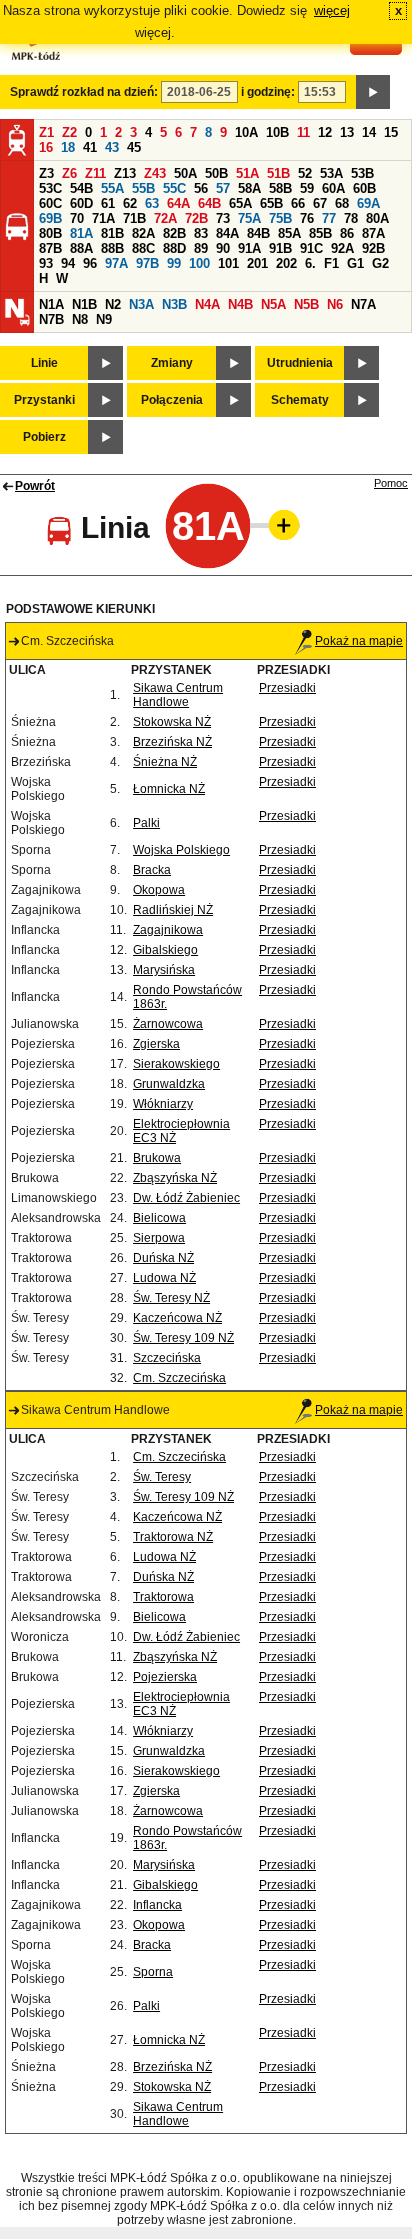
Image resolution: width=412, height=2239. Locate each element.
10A (246, 132)
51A (247, 173)
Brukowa (157, 1158)
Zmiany (172, 363)
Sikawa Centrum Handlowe (178, 695)
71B (134, 218)
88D (174, 248)
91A (249, 248)
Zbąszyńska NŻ (175, 1178)
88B (112, 248)
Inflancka (157, 1905)
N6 (335, 304)
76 (307, 218)
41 (90, 147)
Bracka (152, 870)
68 (342, 203)
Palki (146, 823)
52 (305, 173)
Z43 (155, 173)
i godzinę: (268, 92)
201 (257, 263)
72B (196, 218)
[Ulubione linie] (278, 525)
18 (68, 147)
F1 (331, 263)
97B (147, 263)
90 (223, 248)
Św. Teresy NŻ (171, 1298)
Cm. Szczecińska (179, 1378)
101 (228, 263)
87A (373, 233)
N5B (306, 304)
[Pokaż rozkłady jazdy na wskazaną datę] (373, 92)
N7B (51, 319)
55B (143, 188)
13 (347, 132)
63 (152, 203)
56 (201, 188)
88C (143, 248)
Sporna (153, 1972)
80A (377, 218)
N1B (84, 304)
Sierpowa (159, 1238)
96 (90, 263)
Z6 (69, 173)
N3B (174, 304)
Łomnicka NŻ (169, 789)
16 (46, 147)
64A (178, 203)
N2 (113, 304)
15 (391, 132)
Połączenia (172, 400)
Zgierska (156, 1044)
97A (116, 263)
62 (130, 203)
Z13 (125, 173)
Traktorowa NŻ (173, 1537)
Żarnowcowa (168, 1024)
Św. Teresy (162, 1477)
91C (311, 248)
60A (333, 188)
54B (81, 188)
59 (307, 188)
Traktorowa (163, 1597)
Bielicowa (159, 1218)
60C (50, 203)
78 (351, 218)
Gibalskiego (165, 950)
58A (249, 188)
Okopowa (159, 890)
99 (174, 263)
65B (271, 203)
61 (108, 203)
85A (289, 233)
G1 (355, 263)
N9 (104, 319)
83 (201, 233)
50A (185, 173)
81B (112, 233)
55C (174, 188)
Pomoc (391, 483)
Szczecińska (167, 1358)
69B (50, 218)
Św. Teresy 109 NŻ (183, 1338)
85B (320, 233)
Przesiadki (287, 688)
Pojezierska (165, 1677)
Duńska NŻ (163, 1258)
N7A (363, 304)
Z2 (69, 132)
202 (286, 263)
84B (258, 233)
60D (81, 203)
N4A (207, 304)
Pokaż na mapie (359, 641)
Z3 (46, 173)
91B (280, 248)
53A (331, 173)
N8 (80, 319)
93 (46, 263)
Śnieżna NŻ (165, 762)
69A (368, 203)
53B (362, 173)
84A (227, 233)
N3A (141, 304)
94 (68, 263)
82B (174, 233)
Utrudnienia (300, 363)
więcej (332, 10)
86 (347, 233)
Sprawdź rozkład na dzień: (84, 92)
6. (310, 263)
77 (329, 218)
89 (201, 248)
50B (216, 173)
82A (143, 233)
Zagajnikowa (168, 930)
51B (278, 173)
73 (223, 218)
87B (50, 248)
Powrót (35, 486)
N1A (51, 304)
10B (277, 132)
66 (298, 203)
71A (103, 218)
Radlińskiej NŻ (173, 910)
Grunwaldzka (169, 1084)
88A (81, 248)
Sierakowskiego (176, 1064)
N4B (240, 304)
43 (112, 147)
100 (199, 263)
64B (209, 203)
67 (320, 203)
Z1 (46, 132)
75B (280, 218)
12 (325, 132)
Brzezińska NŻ (172, 742)
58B (280, 188)
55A (112, 188)
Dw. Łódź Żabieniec (186, 1198)
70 (77, 218)
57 (223, 188)
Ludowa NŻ (164, 1278)
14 (369, 132)
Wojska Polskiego (181, 850)
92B (373, 248)
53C (50, 188)
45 (134, 147)
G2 (380, 263)
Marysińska (164, 970)
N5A (273, 304)
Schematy (300, 400)
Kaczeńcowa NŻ (177, 1318)
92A (342, 248)
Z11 (95, 173)
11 (303, 132)
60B (364, 188)
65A (240, 203)
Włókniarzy (163, 1104)
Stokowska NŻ (172, 722)
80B (50, 233)
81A (81, 233)
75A (249, 218)
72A (165, 218)
